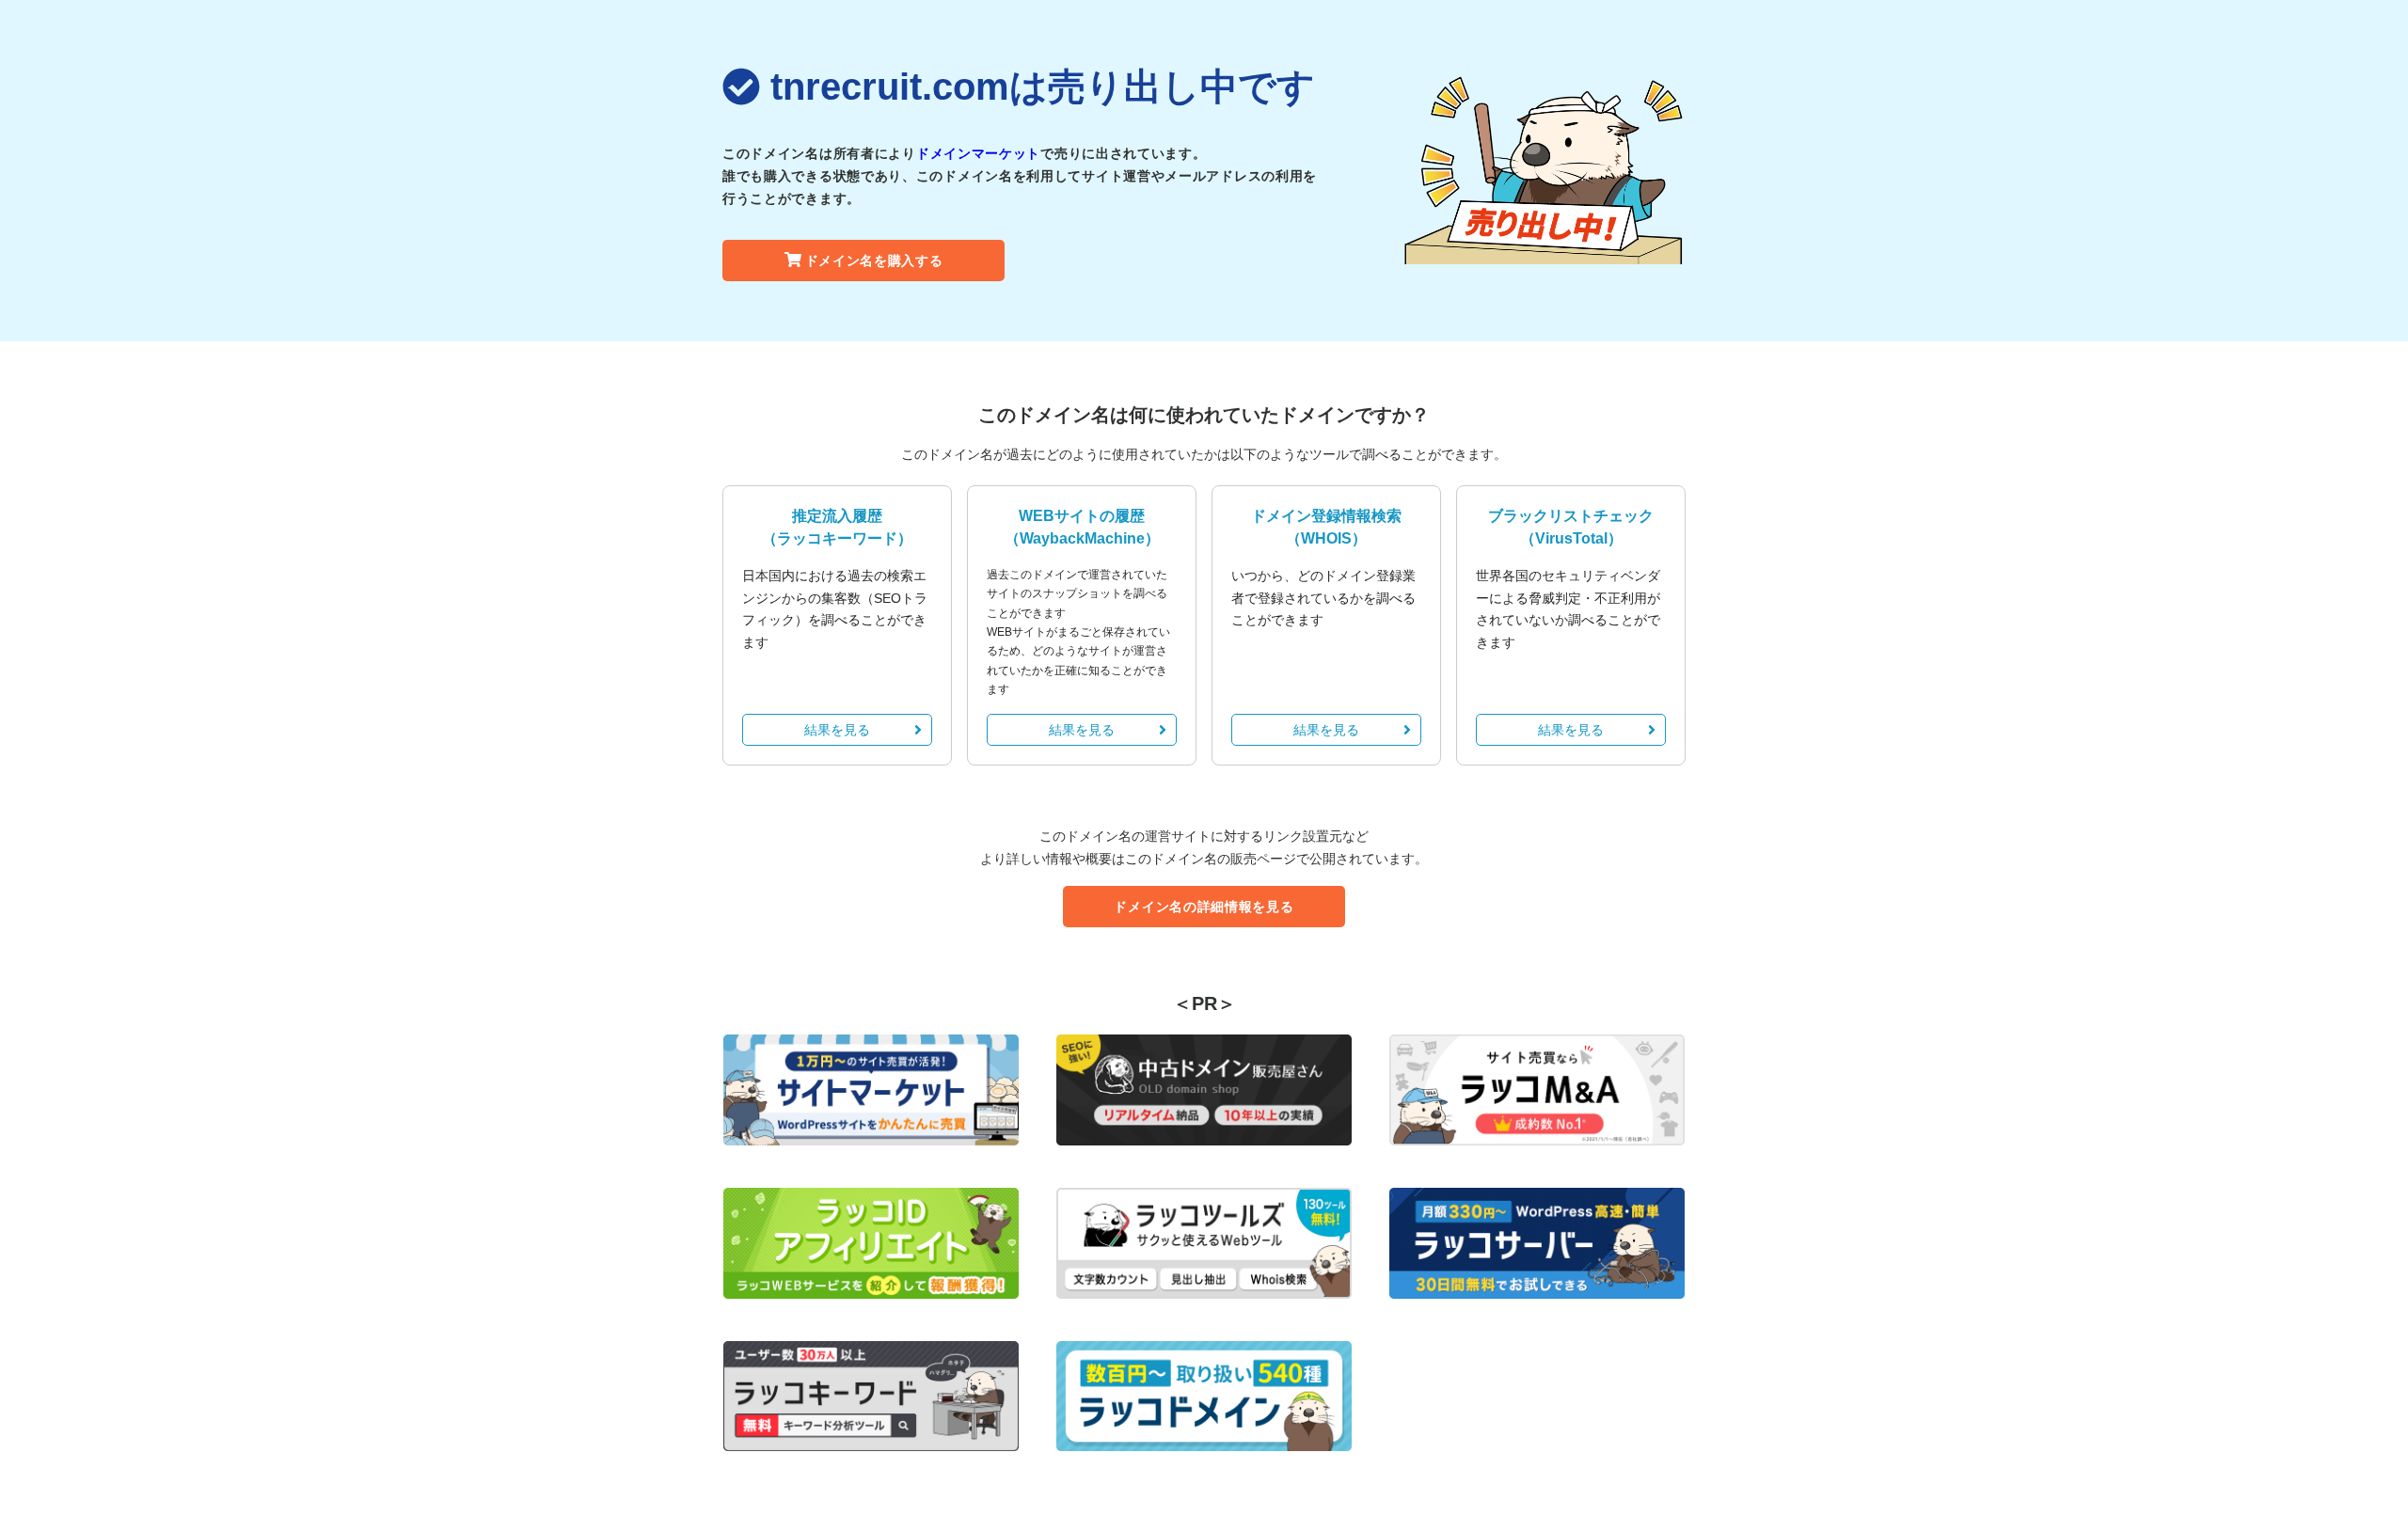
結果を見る (837, 730)
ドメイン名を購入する (874, 261)
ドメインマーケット (978, 153)
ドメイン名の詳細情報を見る (1204, 907)
